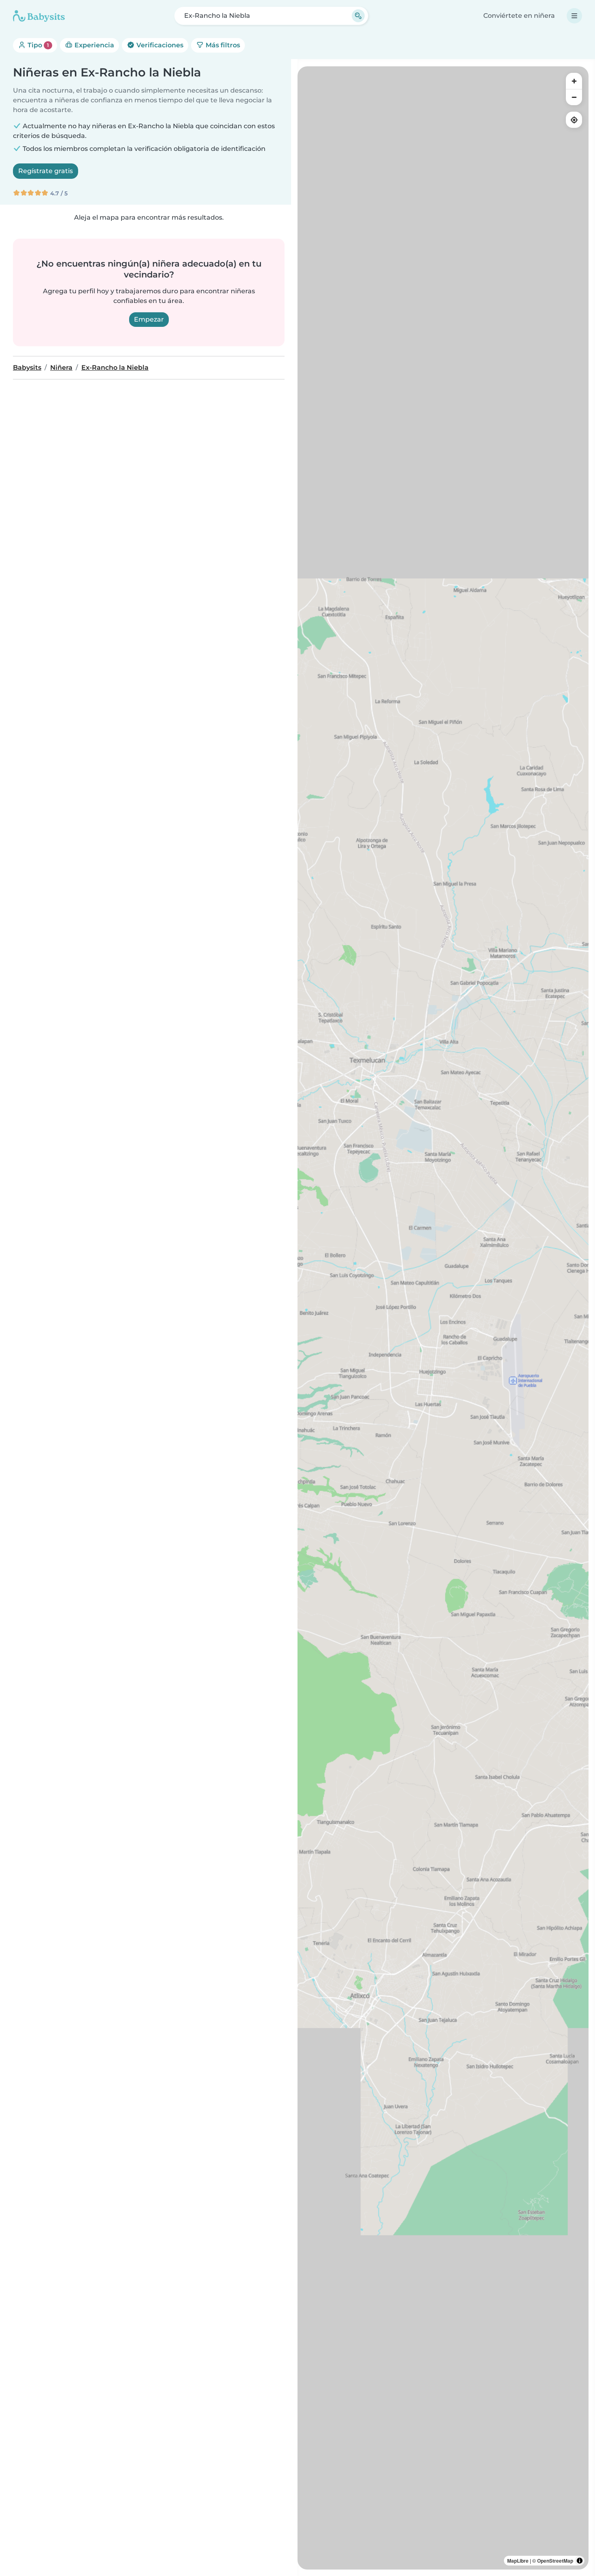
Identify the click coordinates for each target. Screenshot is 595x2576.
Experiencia (93, 45)
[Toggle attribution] (580, 2561)
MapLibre (518, 2561)
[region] (443, 1318)
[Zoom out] (574, 97)
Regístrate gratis (46, 171)
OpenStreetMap (555, 2561)
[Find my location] (574, 120)
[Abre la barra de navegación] (574, 16)
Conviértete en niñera (519, 16)
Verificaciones (159, 45)
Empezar (149, 319)
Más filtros (222, 45)
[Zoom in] (574, 81)
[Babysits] (39, 16)
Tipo (37, 45)
